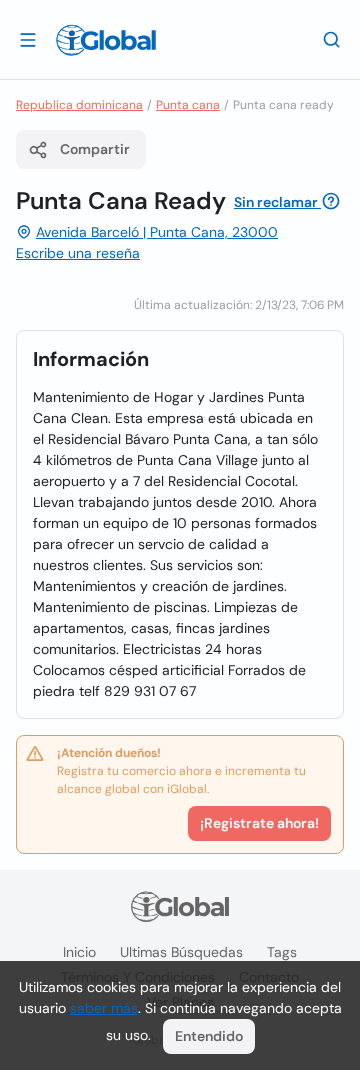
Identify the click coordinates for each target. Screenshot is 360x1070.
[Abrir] (28, 39)
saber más (104, 1008)
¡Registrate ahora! (259, 823)
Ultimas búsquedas (181, 952)
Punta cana (188, 105)
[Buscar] (332, 39)
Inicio (79, 952)
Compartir (95, 149)
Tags (282, 952)
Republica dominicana (79, 105)
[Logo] (106, 40)
